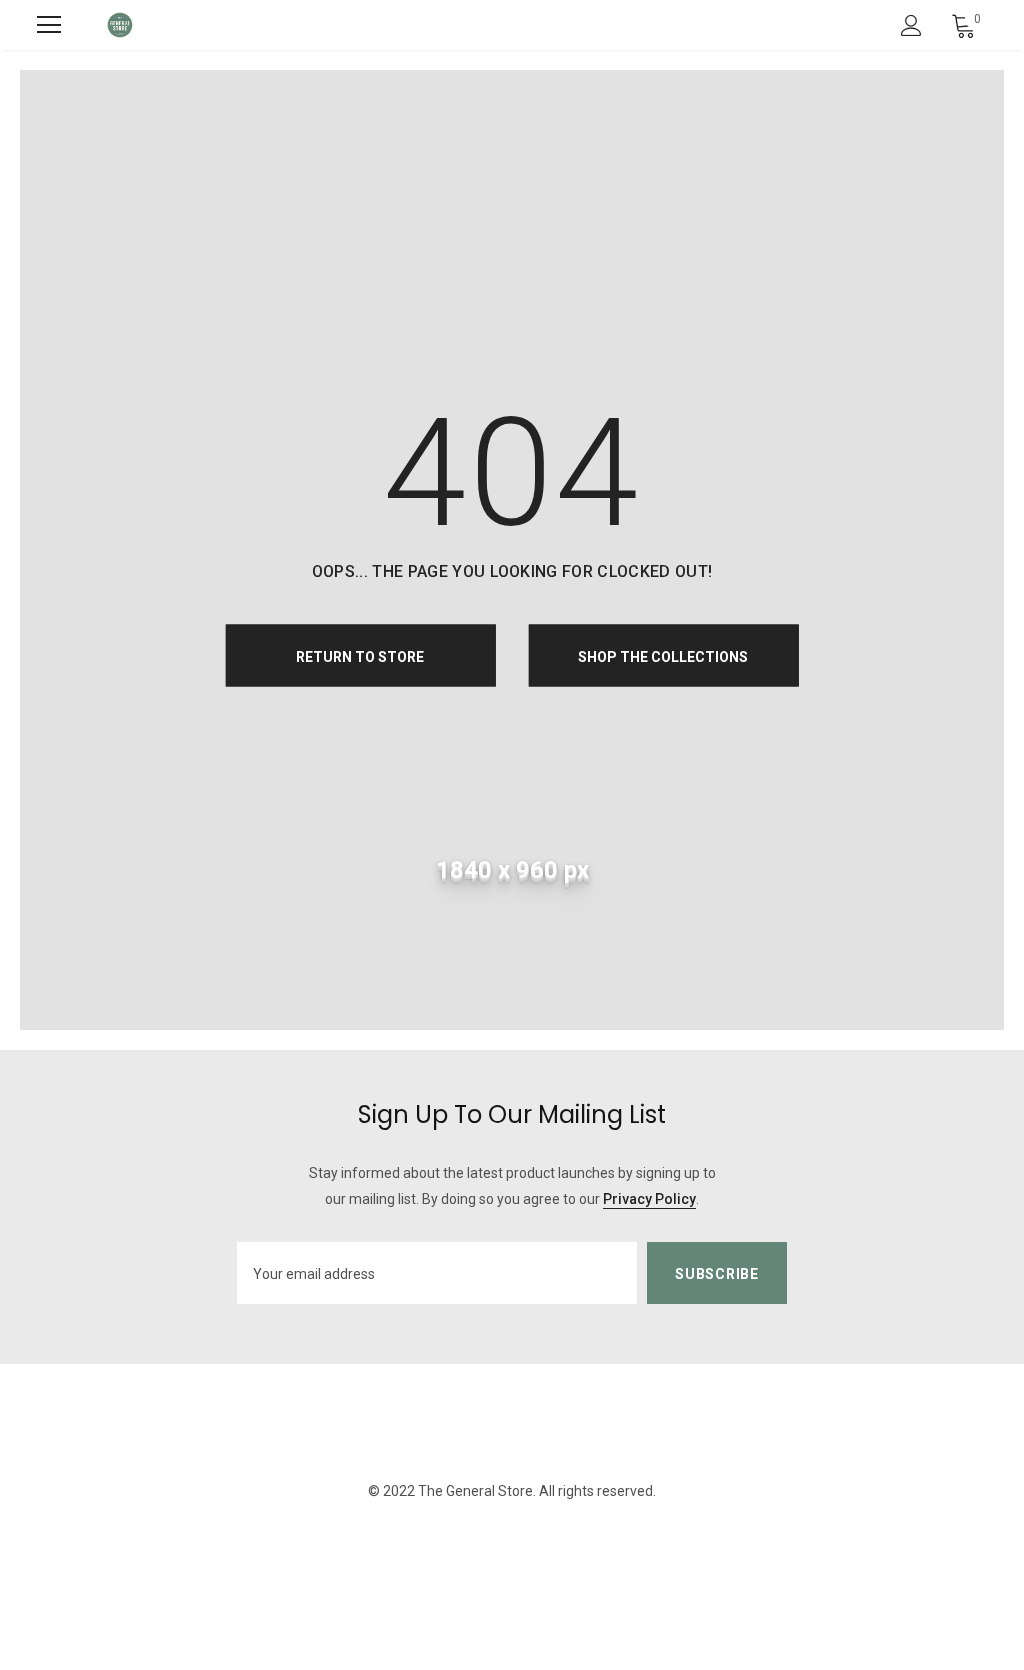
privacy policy (649, 1199)
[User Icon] (911, 25)
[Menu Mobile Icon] (49, 25)
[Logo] (120, 25)
